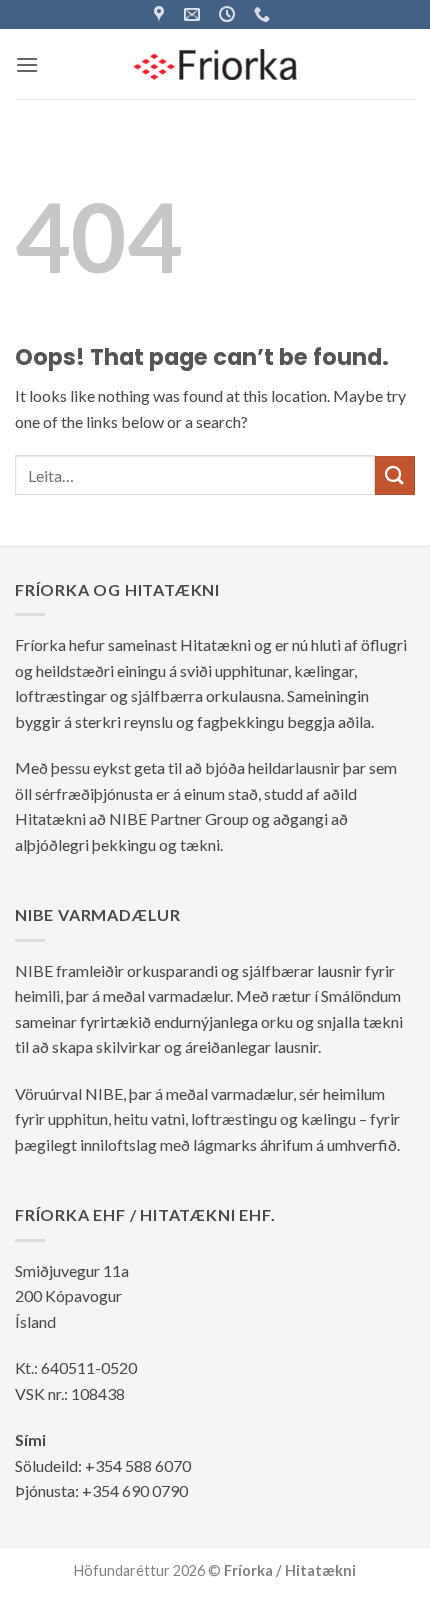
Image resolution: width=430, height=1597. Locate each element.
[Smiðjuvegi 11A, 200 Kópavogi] (161, 14)
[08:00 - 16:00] (229, 14)
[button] (27, 64)
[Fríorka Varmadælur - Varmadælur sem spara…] (215, 64)
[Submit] (395, 475)
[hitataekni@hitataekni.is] (194, 14)
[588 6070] (264, 14)
